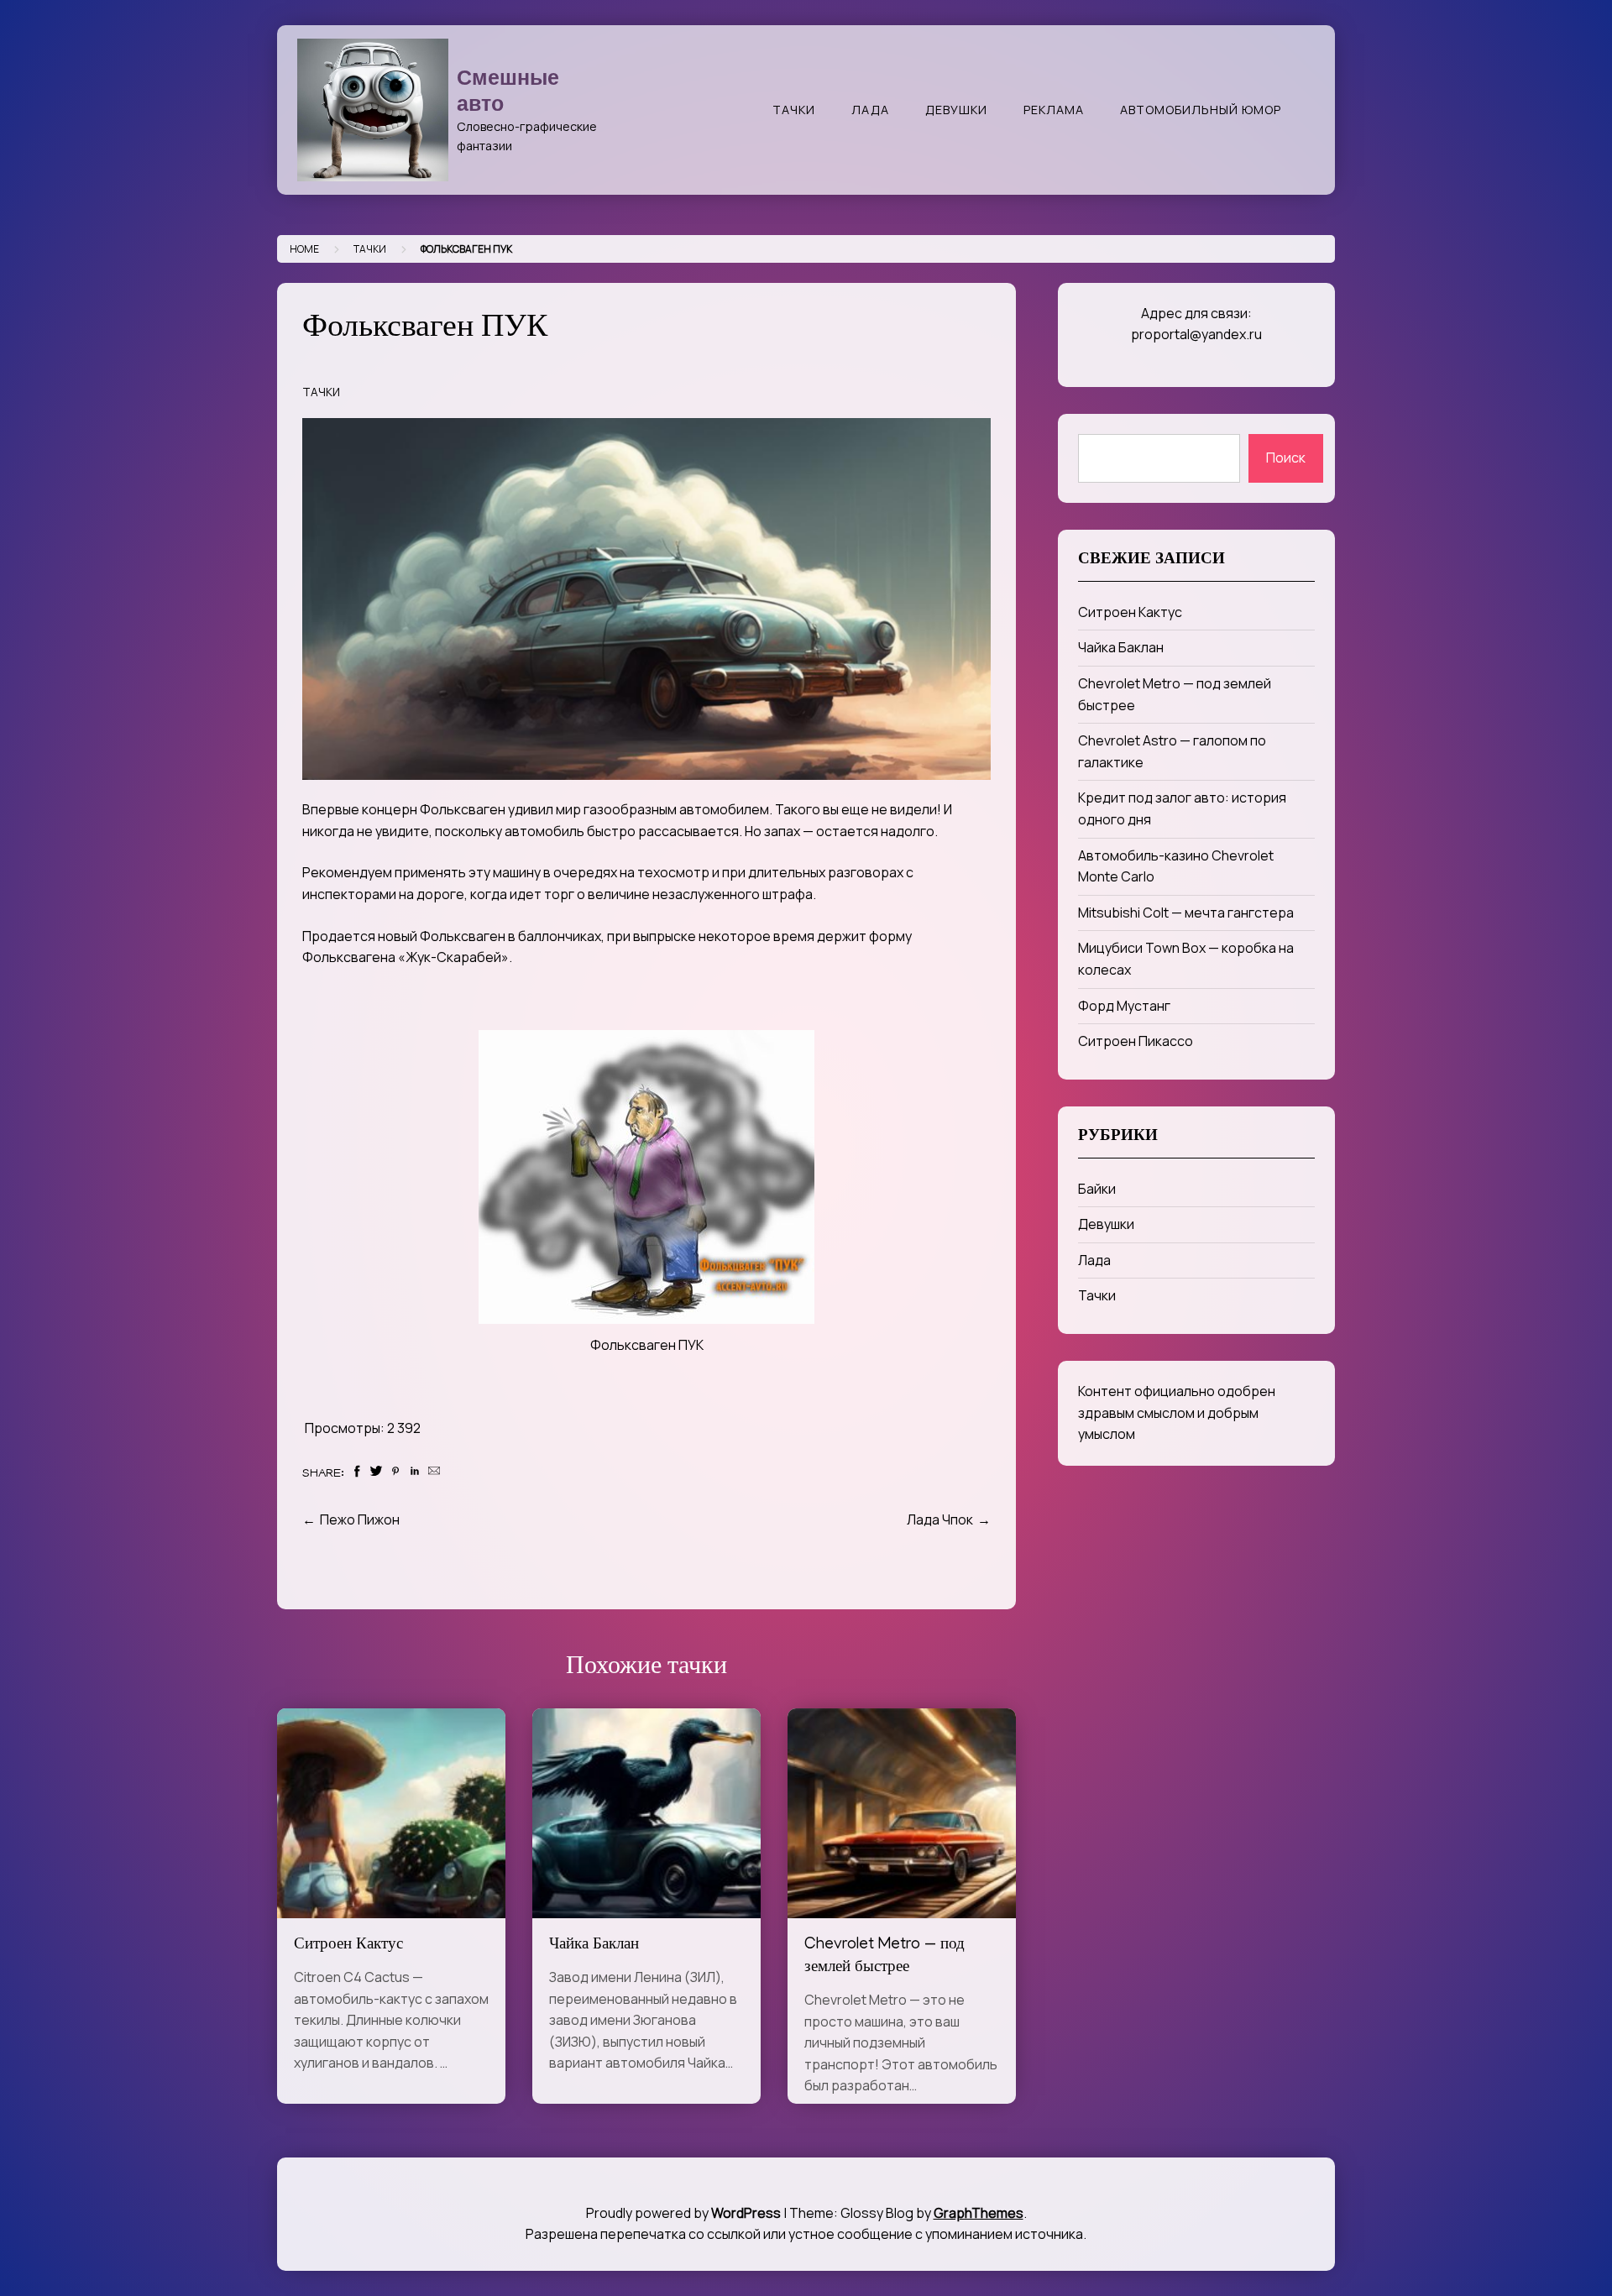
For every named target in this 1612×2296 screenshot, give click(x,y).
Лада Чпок (940, 1519)
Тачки (794, 110)
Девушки (956, 110)
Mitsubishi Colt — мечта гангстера (1186, 913)
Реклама (1054, 110)
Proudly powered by (683, 2213)
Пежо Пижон (360, 1519)
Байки (1097, 1189)
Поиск (1286, 458)
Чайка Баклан (594, 1946)
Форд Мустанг (1124, 1006)
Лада (870, 110)
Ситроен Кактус (348, 1946)
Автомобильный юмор (1201, 110)
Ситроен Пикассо (1136, 1041)
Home (304, 249)
